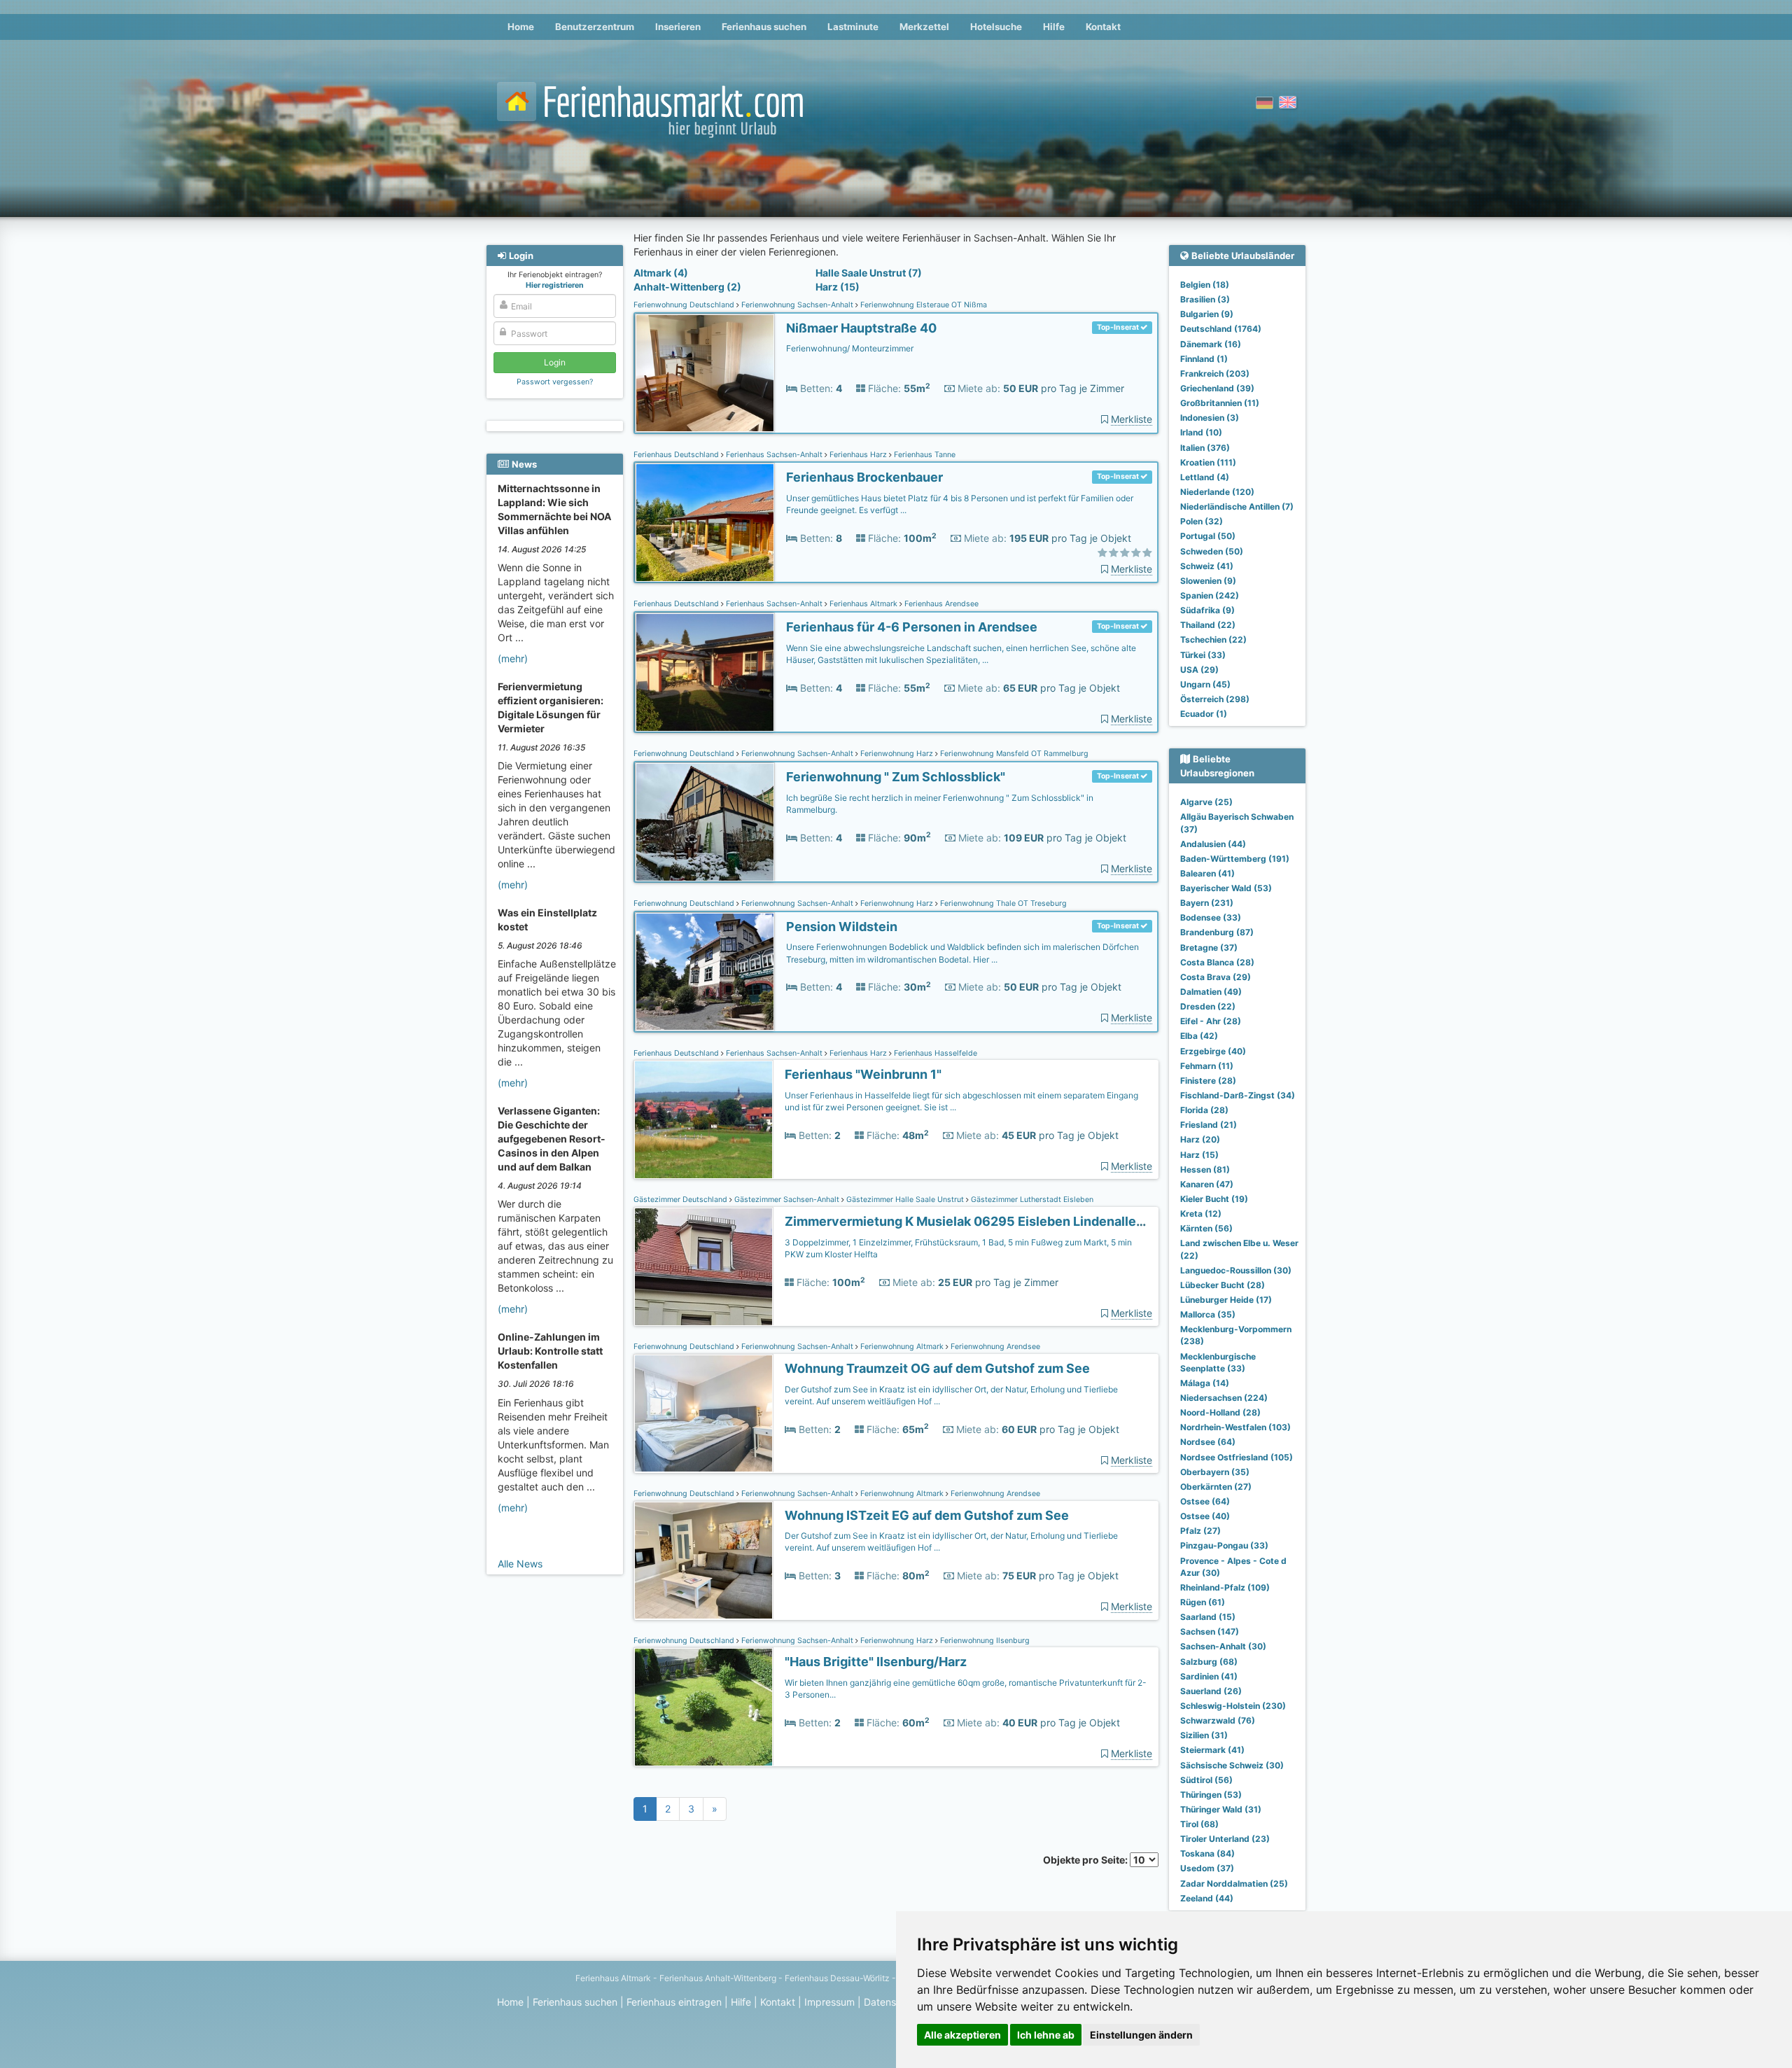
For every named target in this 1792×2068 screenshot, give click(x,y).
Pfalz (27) (1200, 1531)
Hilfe (1054, 27)
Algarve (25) (1206, 802)
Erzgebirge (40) (1213, 1051)
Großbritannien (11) (1220, 403)
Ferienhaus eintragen (674, 2002)
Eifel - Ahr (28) (1211, 1021)
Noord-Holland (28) (1220, 1412)
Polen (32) (1202, 521)
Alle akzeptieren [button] (962, 2035)
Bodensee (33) (1211, 917)
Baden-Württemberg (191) (1235, 859)
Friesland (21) (1209, 1125)
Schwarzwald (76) (1218, 1720)
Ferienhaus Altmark (863, 604)
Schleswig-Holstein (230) (1233, 1706)
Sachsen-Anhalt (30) (1223, 1646)
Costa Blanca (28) (1217, 962)
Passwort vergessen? (555, 382)
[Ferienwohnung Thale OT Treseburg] (705, 972)
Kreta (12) (1201, 1214)
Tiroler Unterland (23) (1225, 1839)
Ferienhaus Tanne (924, 455)
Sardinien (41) (1209, 1676)
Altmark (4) (661, 273)
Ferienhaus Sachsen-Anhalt (774, 455)
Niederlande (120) (1217, 492)
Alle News (520, 1564)
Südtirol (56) (1206, 1780)
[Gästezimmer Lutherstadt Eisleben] (703, 1267)
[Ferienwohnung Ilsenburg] (703, 1707)
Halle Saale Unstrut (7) (869, 273)
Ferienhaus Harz (858, 455)
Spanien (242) (1210, 595)
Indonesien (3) (1210, 418)
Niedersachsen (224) (1224, 1398)
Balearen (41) (1207, 873)
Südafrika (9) (1207, 610)
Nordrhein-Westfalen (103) (1235, 1427)
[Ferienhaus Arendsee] (705, 672)
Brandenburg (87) (1217, 932)
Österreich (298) (1215, 699)
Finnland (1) (1204, 359)
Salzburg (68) (1209, 1662)
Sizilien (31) (1204, 1735)
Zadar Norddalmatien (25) (1234, 1884)
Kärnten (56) (1206, 1228)
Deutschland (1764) (1221, 329)
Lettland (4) (1205, 477)
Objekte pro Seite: (1086, 1860)
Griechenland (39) (1217, 388)
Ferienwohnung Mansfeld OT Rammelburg (1013, 754)
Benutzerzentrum (595, 27)
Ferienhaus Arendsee (940, 604)
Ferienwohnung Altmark (902, 1347)
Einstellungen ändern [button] (1141, 2035)
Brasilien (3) (1205, 299)
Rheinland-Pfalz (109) (1225, 1587)
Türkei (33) (1203, 655)
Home (521, 27)
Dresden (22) (1208, 1006)
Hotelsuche (996, 27)
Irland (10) (1201, 432)
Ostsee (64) (1205, 1501)
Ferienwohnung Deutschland (685, 305)
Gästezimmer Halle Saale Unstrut (905, 1200)
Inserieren (678, 27)
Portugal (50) (1208, 536)
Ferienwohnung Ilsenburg (984, 1641)
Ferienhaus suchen (764, 27)
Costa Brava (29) (1216, 977)
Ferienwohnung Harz (897, 754)
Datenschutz (893, 2002)
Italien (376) (1205, 448)
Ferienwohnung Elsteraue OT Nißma (923, 305)
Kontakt (1103, 27)
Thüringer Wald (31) (1221, 1809)
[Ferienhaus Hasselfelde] (703, 1120)
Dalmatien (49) (1211, 992)
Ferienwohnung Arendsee (994, 1347)
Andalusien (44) (1213, 844)
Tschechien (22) (1213, 640)
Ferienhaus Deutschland (677, 455)
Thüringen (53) (1211, 1795)
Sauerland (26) (1211, 1691)
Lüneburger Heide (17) (1226, 1300)
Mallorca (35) (1208, 1314)
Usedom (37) (1207, 1868)
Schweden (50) (1212, 551)
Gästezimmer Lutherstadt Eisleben (1031, 1200)
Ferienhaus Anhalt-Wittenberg (718, 1978)
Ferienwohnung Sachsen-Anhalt (797, 305)
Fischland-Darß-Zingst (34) (1238, 1095)
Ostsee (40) (1205, 1516)
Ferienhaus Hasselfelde (934, 1053)
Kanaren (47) (1207, 1184)
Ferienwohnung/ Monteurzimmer (850, 348)
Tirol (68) (1199, 1824)
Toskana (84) (1207, 1853)
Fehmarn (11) (1207, 1066)
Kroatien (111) (1208, 462)
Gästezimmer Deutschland (681, 1200)
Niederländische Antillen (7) (1237, 506)
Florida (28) (1204, 1110)
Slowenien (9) (1208, 581)
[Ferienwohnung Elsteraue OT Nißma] (705, 373)
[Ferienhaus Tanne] (705, 523)
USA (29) (1199, 670)
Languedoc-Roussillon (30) (1236, 1270)
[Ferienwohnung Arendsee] (703, 1414)
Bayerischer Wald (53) (1226, 888)
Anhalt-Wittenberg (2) (687, 287)
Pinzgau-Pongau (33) (1224, 1545)
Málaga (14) (1205, 1383)
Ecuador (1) (1204, 714)
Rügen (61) (1203, 1602)
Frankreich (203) (1215, 373)
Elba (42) (1199, 1036)
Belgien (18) (1205, 285)
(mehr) (513, 658)
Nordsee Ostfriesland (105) (1237, 1457)
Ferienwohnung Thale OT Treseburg (1002, 903)
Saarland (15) (1208, 1617)
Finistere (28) (1208, 1081)
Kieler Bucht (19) (1214, 1199)
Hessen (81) (1205, 1169)
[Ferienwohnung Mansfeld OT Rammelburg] (705, 822)
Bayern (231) (1207, 903)
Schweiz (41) (1207, 566)
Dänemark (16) (1211, 344)
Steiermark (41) (1212, 1750)
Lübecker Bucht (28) (1223, 1285)
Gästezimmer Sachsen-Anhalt (787, 1200)
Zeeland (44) (1207, 1898)
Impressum (829, 2002)
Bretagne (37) (1209, 948)
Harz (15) (838, 287)
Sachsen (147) (1210, 1632)
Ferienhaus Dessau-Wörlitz (837, 1978)
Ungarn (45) (1205, 684)
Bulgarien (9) (1207, 314)
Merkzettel (924, 27)
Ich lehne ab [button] (1046, 2035)
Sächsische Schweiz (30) (1232, 1765)
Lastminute (853, 27)
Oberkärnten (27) (1216, 1487)
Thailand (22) (1208, 625)
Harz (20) (1200, 1139)
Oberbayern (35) (1215, 1472)
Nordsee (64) (1208, 1442)
